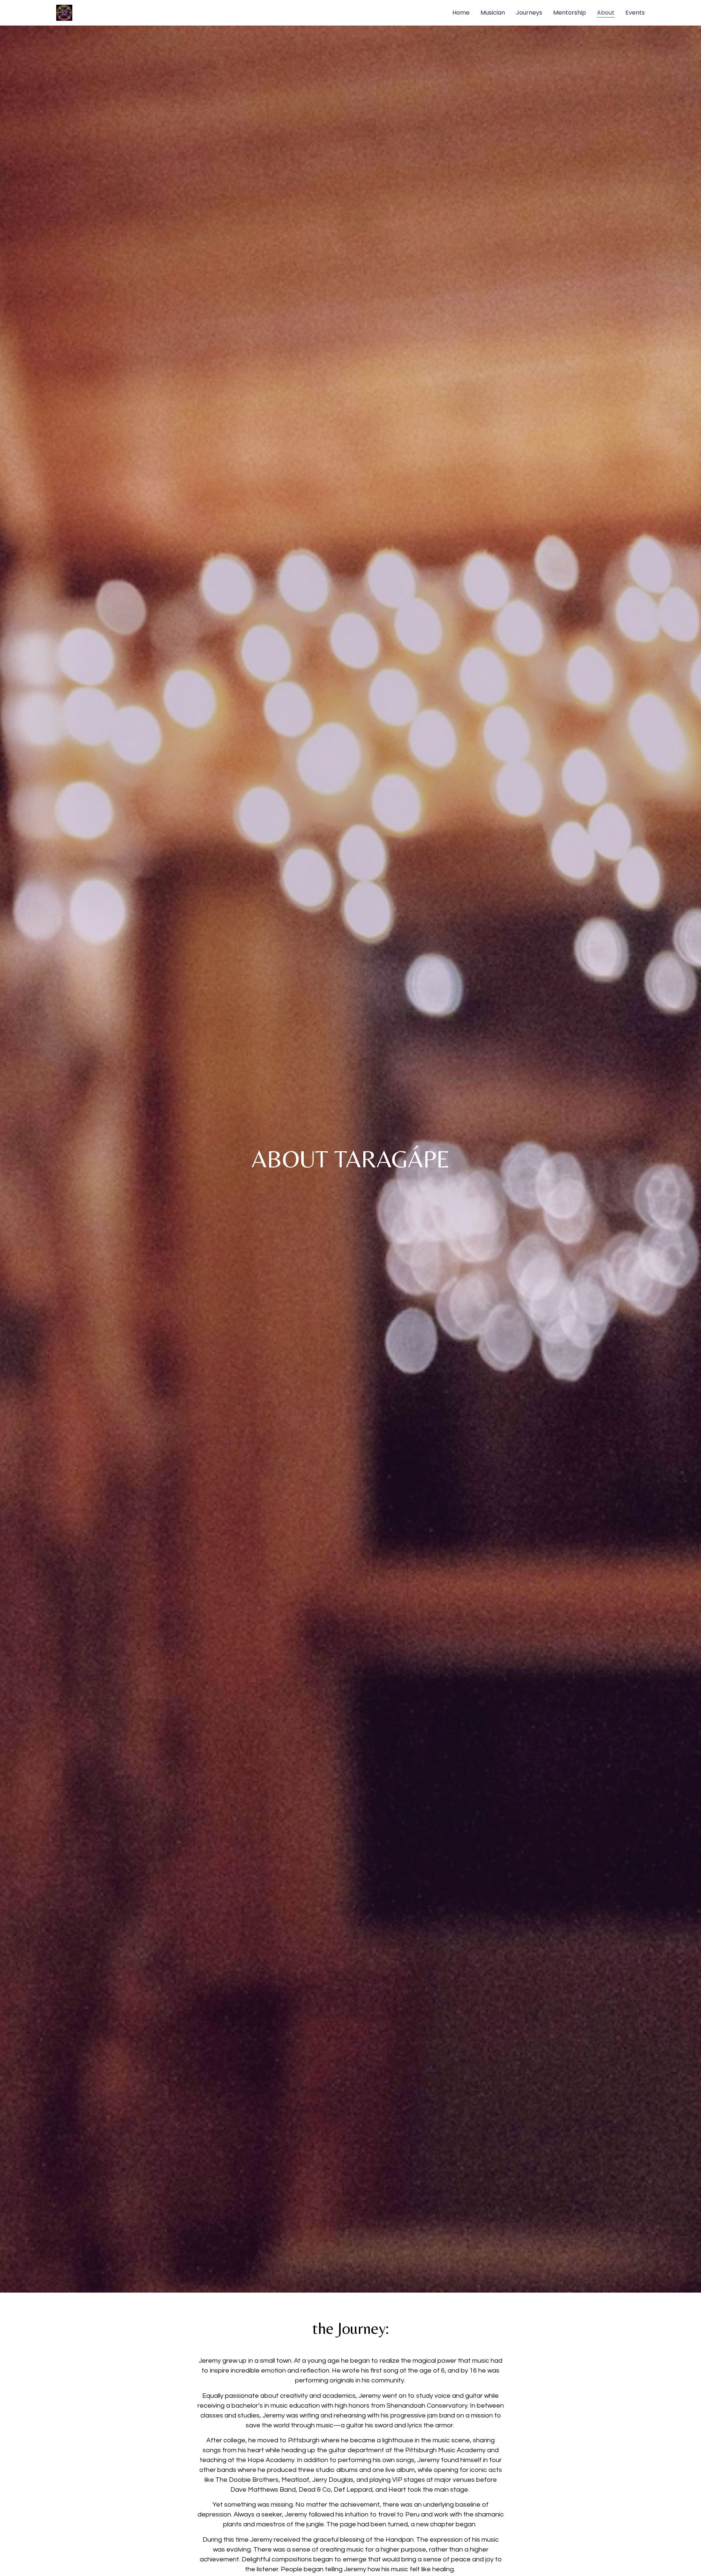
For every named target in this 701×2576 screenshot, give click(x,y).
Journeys (529, 13)
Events (635, 13)
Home (461, 13)
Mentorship (570, 13)
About (606, 13)
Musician (493, 13)
